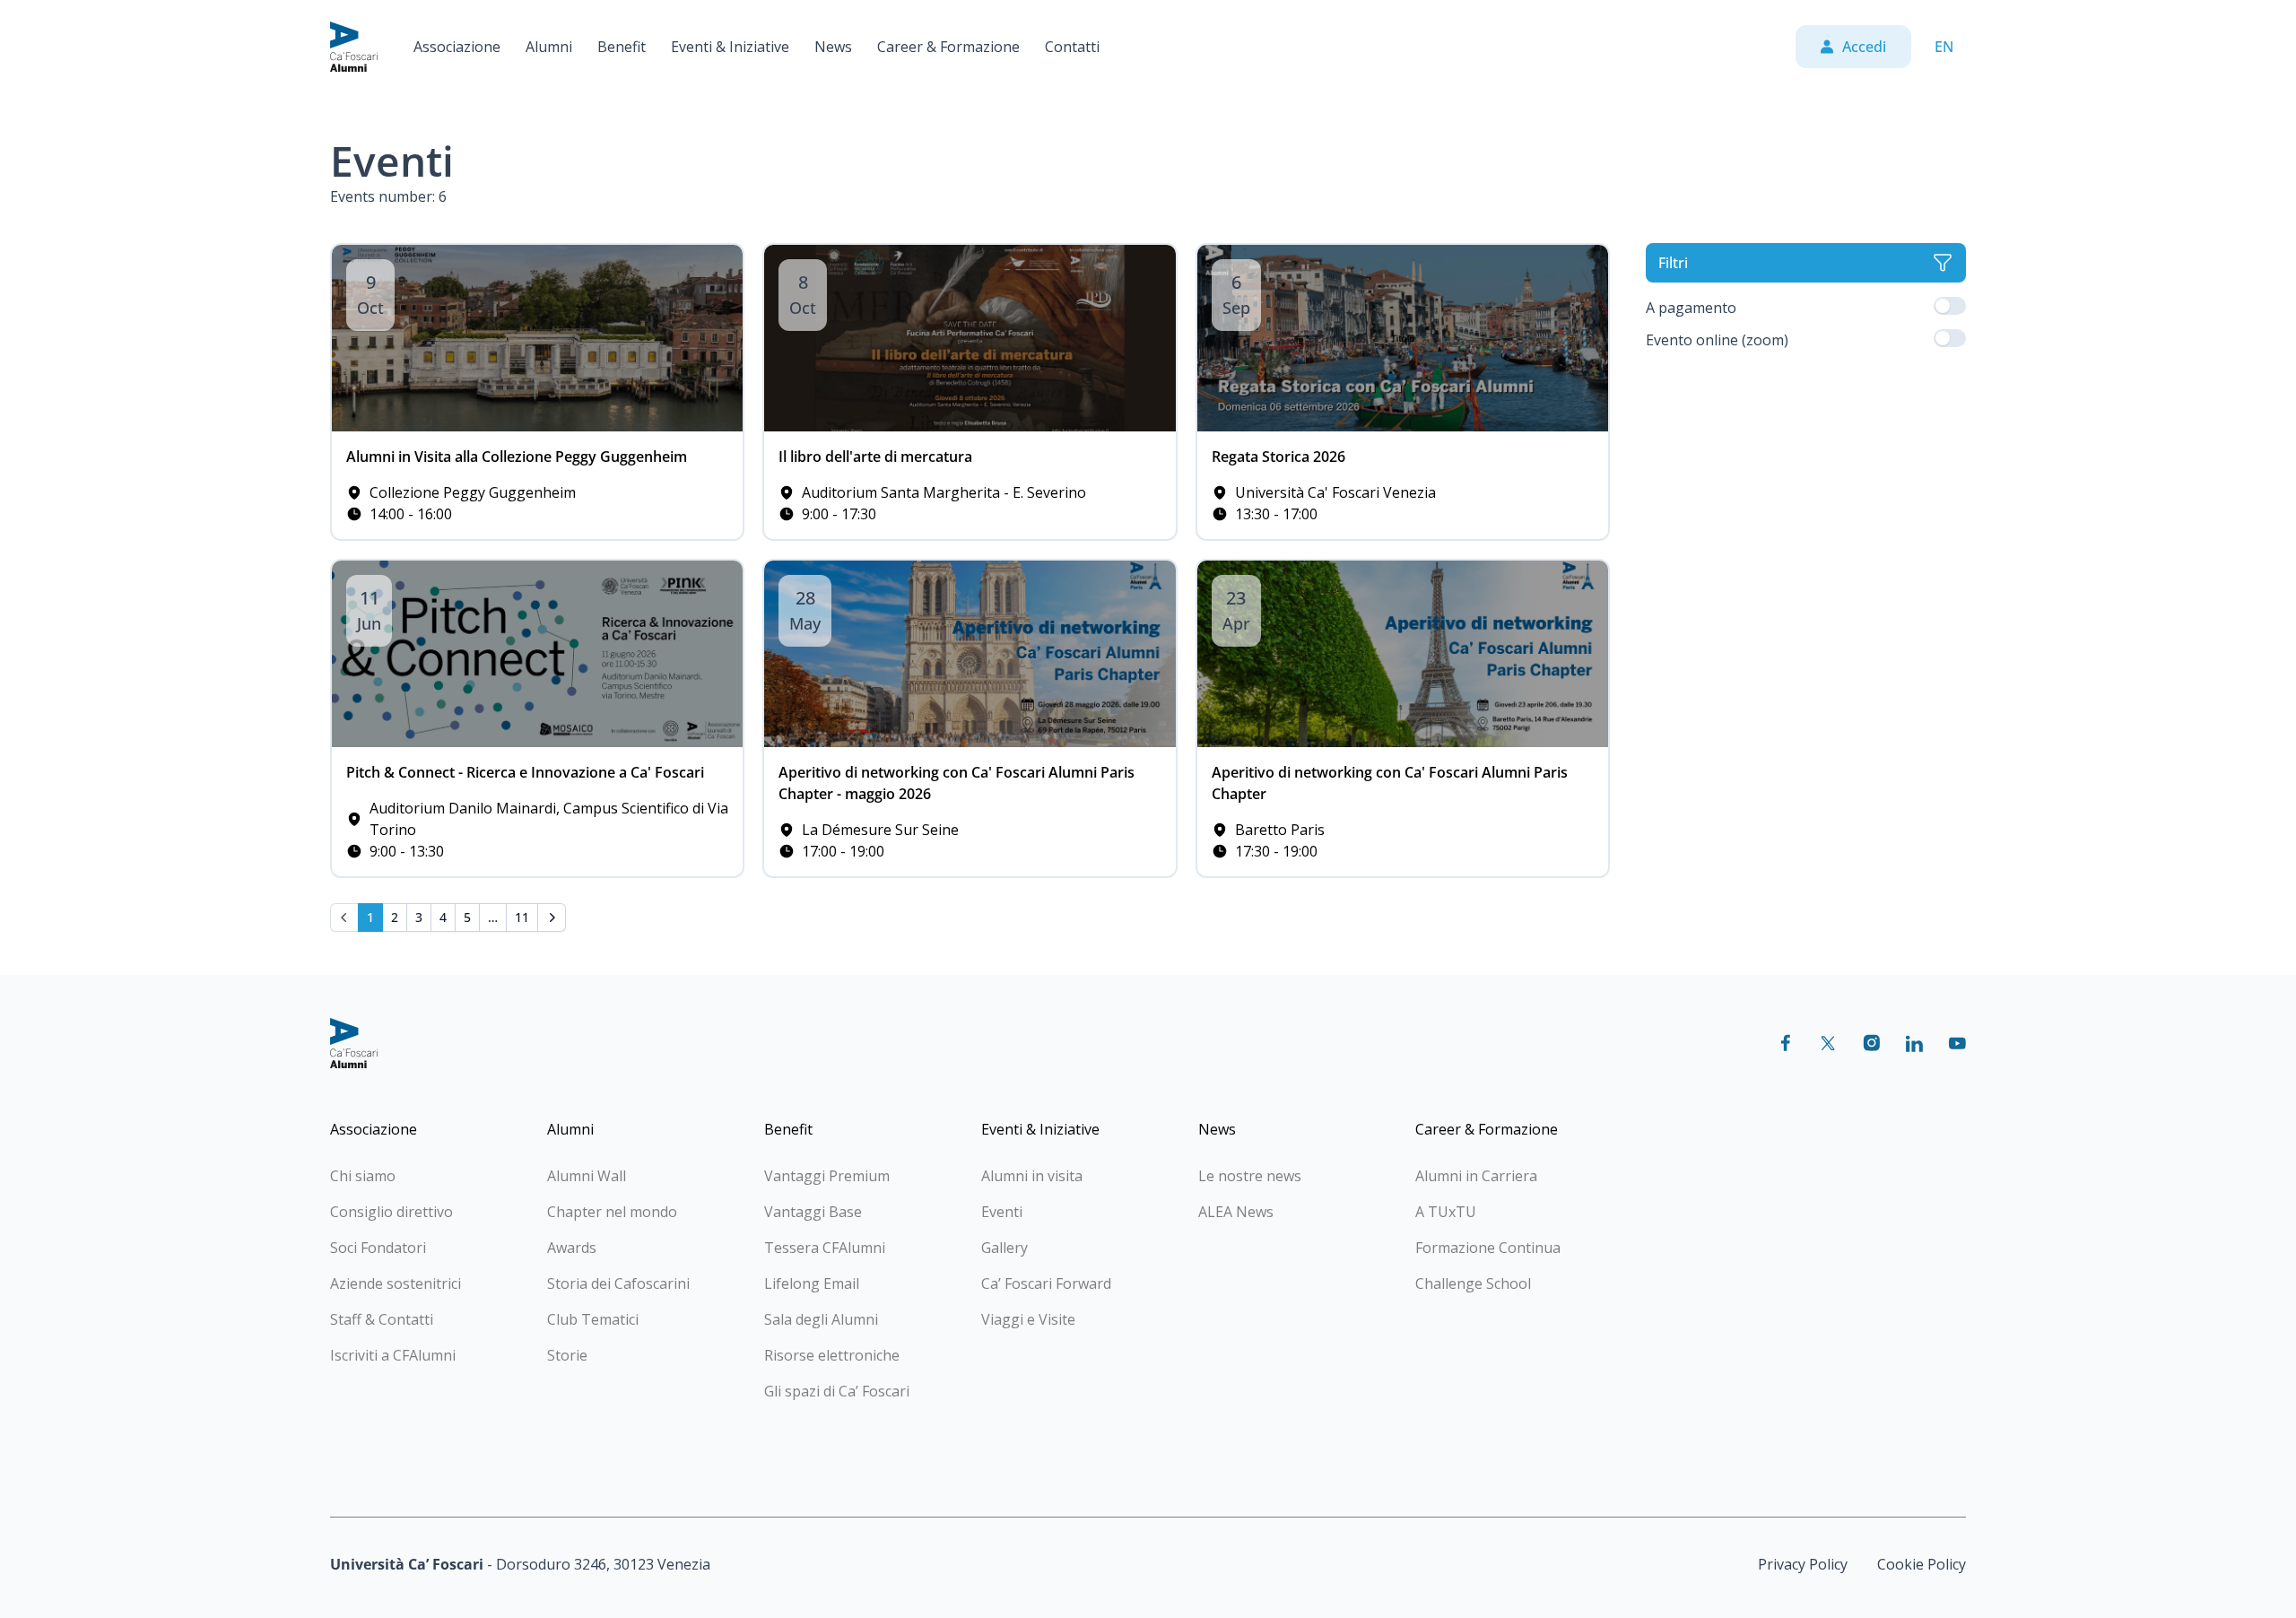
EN (1944, 47)
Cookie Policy (1922, 1564)
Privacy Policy (1803, 1564)
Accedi (1864, 47)
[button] (457, 47)
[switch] (1950, 306)
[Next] (552, 918)
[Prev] (344, 918)
